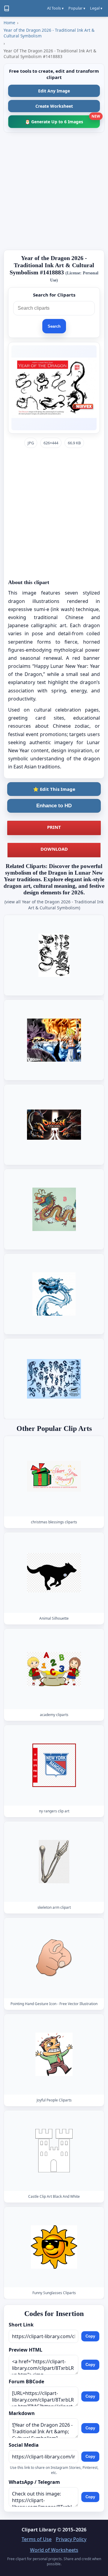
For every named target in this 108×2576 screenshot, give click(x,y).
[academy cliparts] (54, 1669)
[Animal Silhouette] (54, 1573)
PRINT (54, 827)
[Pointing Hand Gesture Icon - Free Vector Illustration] (54, 1958)
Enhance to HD (54, 806)
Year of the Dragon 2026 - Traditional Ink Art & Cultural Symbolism (49, 33)
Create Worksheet (54, 106)
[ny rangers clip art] (54, 1765)
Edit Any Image (54, 91)
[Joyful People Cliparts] (54, 2054)
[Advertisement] (54, 191)
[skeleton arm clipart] (54, 1862)
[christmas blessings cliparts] (54, 1476)
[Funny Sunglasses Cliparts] (54, 2247)
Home (9, 23)
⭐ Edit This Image (54, 789)
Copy (90, 2336)
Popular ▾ (77, 8)
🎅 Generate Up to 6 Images (62, 120)
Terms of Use (37, 2539)
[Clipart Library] (7, 8)
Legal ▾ (96, 8)
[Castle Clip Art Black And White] (54, 2151)
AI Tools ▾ (55, 8)
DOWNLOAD (54, 849)
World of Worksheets (54, 2550)
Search (54, 326)
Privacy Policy (71, 2539)
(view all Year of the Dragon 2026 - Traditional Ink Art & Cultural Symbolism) (54, 905)
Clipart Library (39, 2530)
